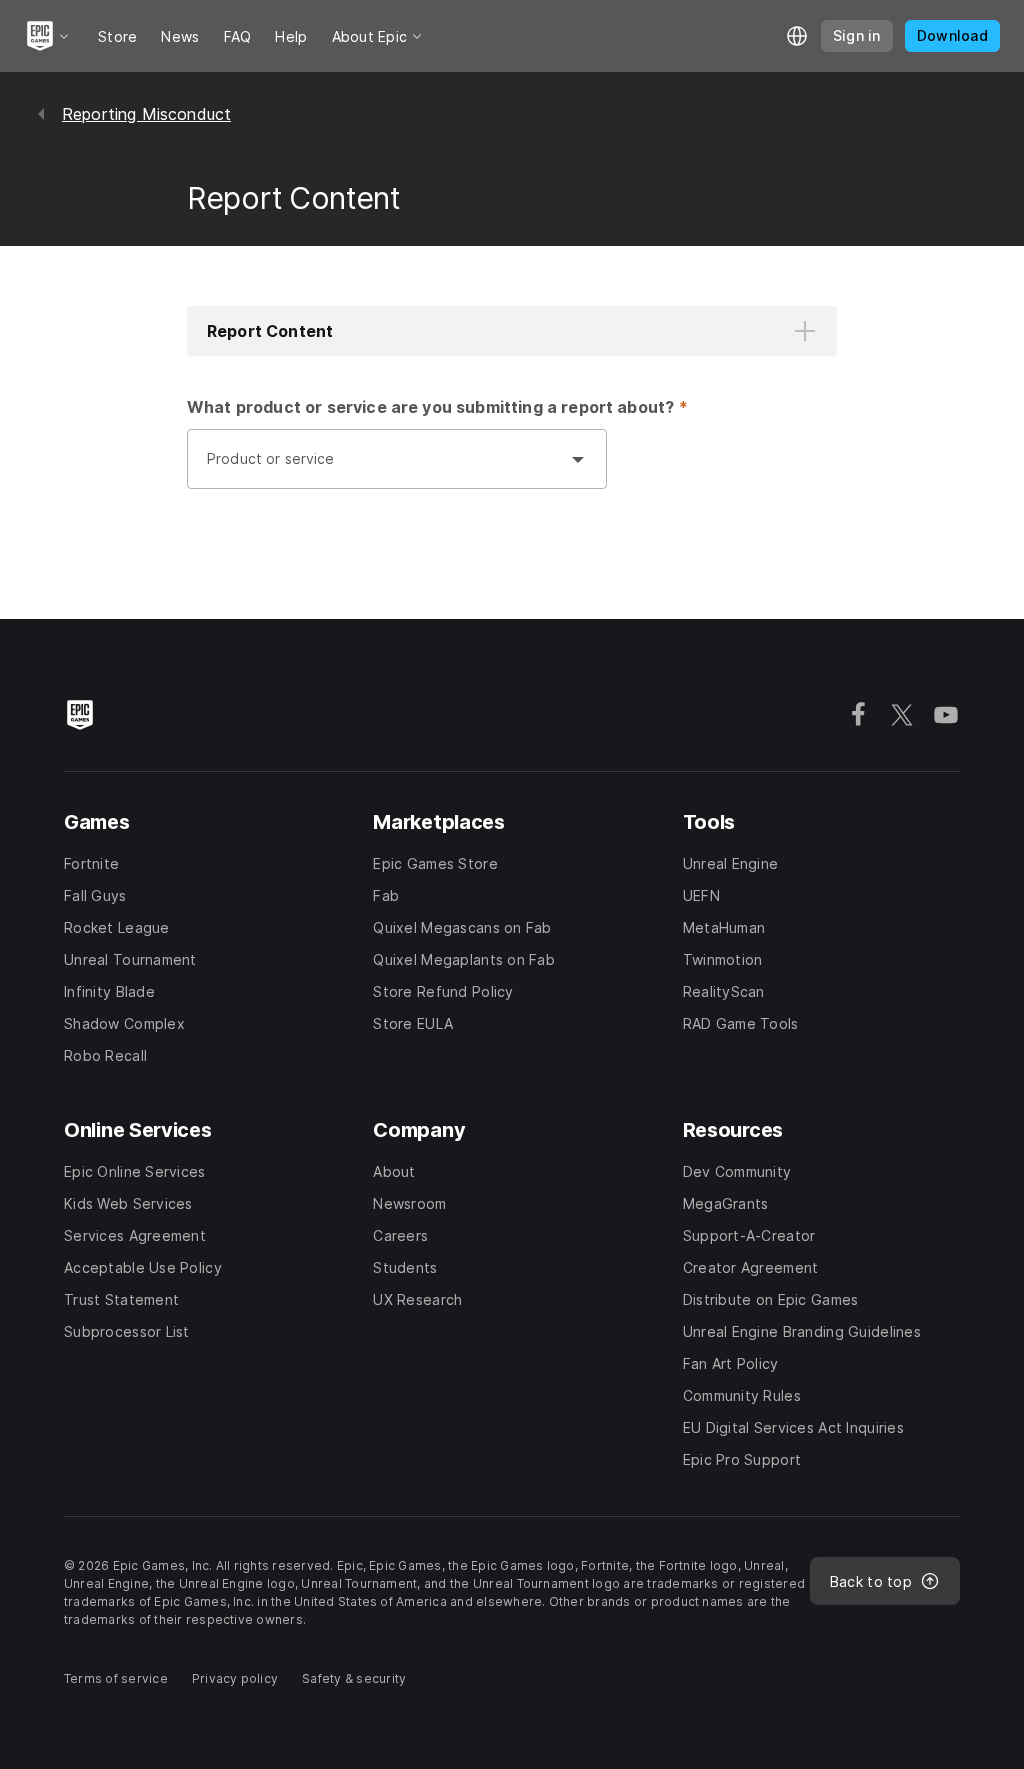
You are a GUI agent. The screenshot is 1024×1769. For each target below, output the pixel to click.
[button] (512, 331)
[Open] (578, 459)
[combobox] (377, 469)
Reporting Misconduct (146, 114)
